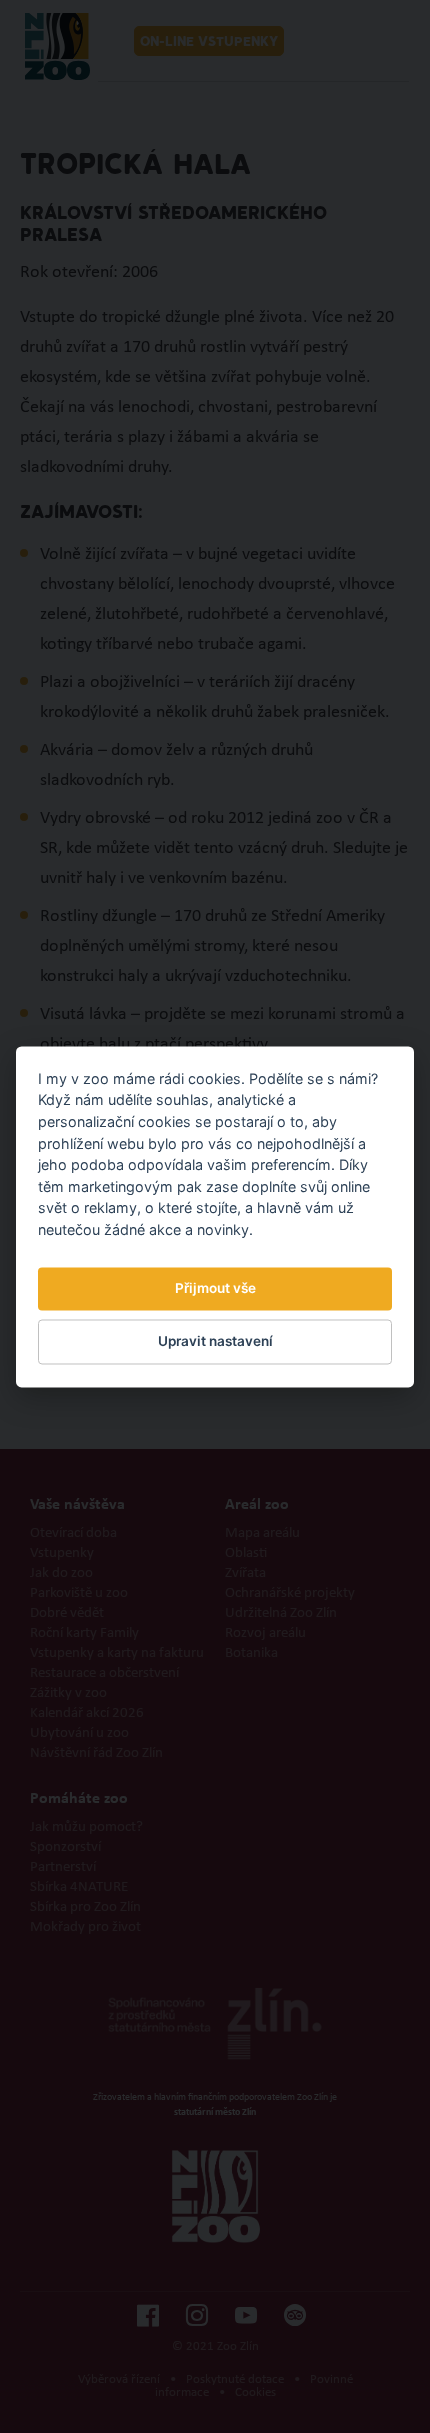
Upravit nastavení (215, 1342)
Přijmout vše (215, 1289)
